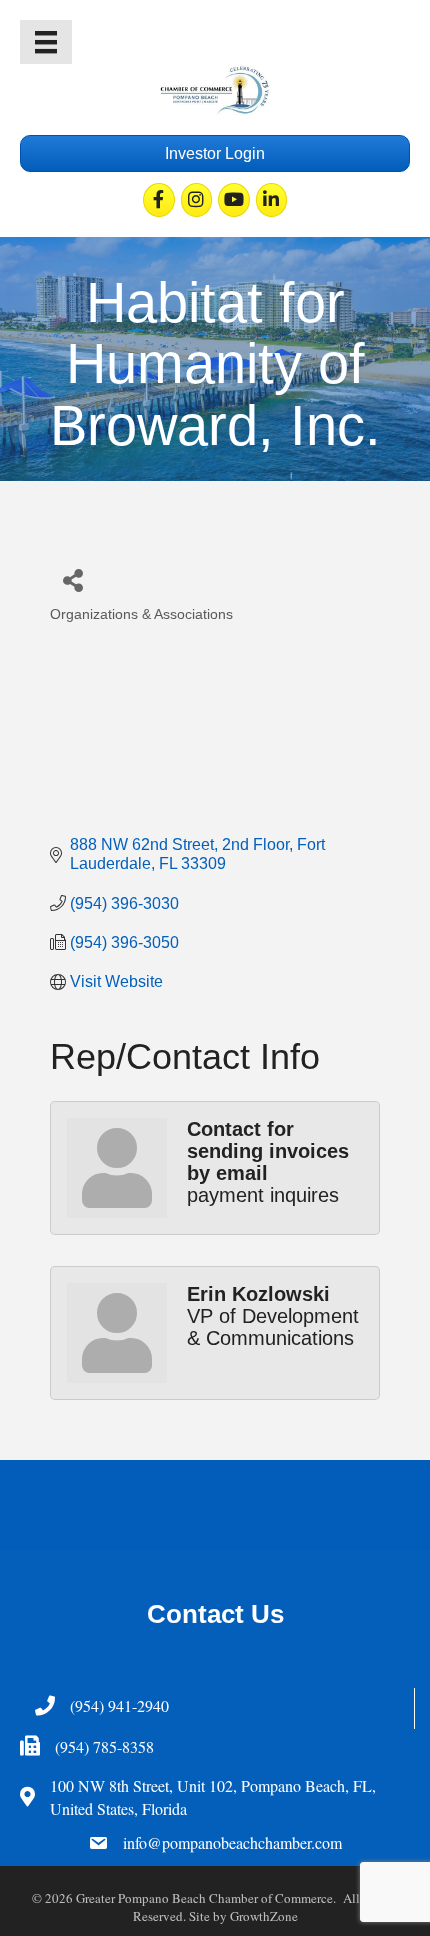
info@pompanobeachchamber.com (232, 1842)
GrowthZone (264, 1916)
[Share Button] (72, 579)
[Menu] (46, 42)
